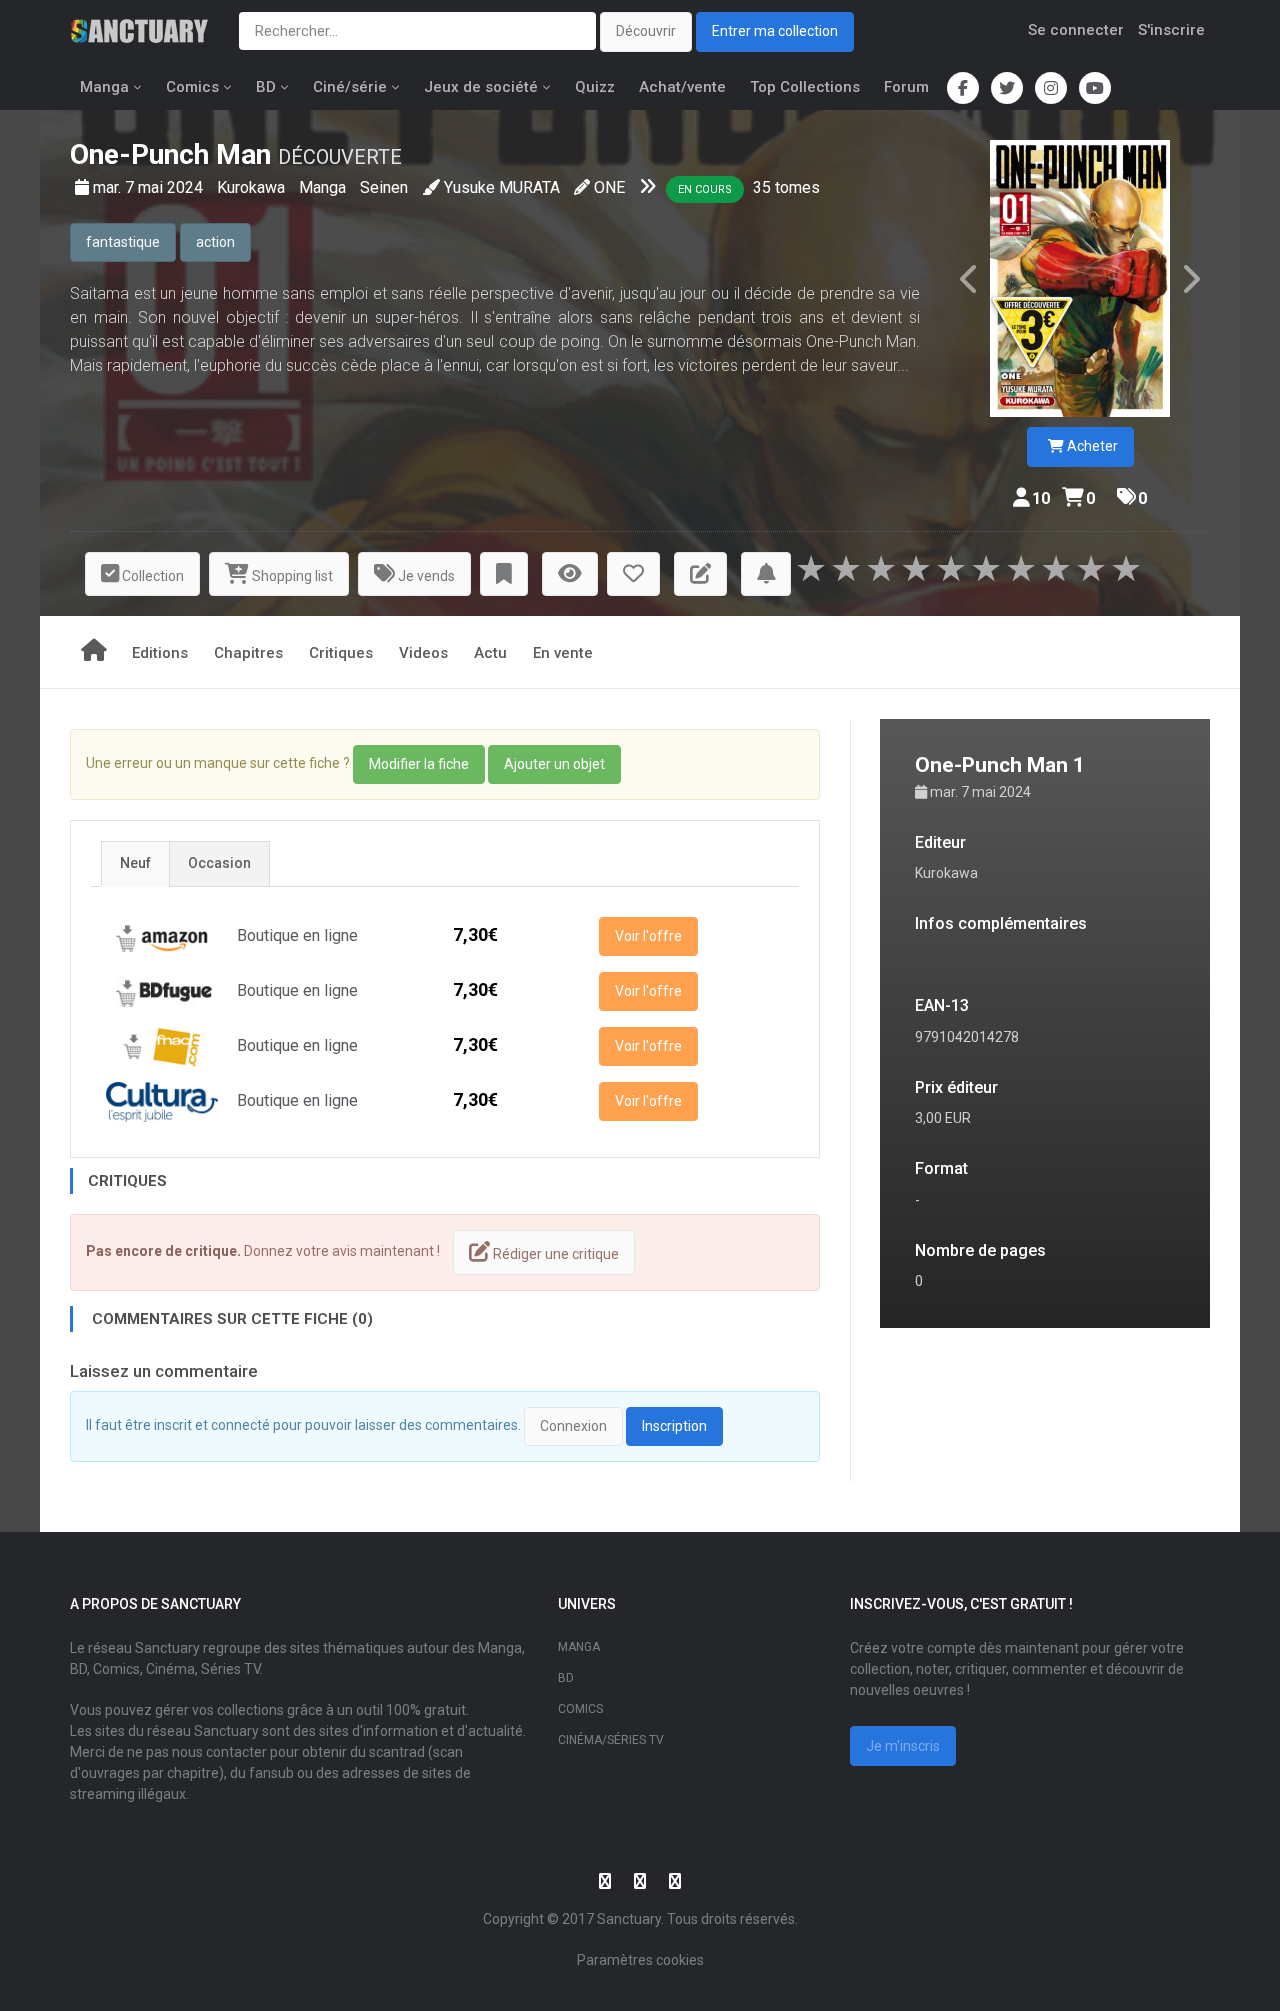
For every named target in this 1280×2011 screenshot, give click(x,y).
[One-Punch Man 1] (1080, 278)
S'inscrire (1171, 30)
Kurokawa (253, 187)
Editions (160, 653)
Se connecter (1076, 30)
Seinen (384, 187)
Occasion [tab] (219, 863)
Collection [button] (151, 576)
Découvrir (646, 31)
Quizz (595, 87)
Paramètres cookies (640, 1960)
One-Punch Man (170, 154)
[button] (504, 574)
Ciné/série (350, 87)
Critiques (341, 653)
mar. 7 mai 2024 (150, 187)
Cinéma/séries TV (611, 1740)
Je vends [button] (425, 576)
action (215, 242)
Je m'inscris (903, 1746)
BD (266, 87)
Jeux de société (481, 87)
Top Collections (805, 87)
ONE (609, 187)
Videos (423, 653)
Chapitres (248, 653)
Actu (490, 653)
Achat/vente (682, 87)
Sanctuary (629, 1919)
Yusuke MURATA (502, 187)
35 (762, 187)
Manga (104, 87)
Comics (192, 87)
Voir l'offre (648, 936)
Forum (906, 87)
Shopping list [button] (291, 576)
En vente (563, 653)
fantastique (123, 242)
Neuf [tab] (135, 863)
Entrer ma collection (775, 31)
